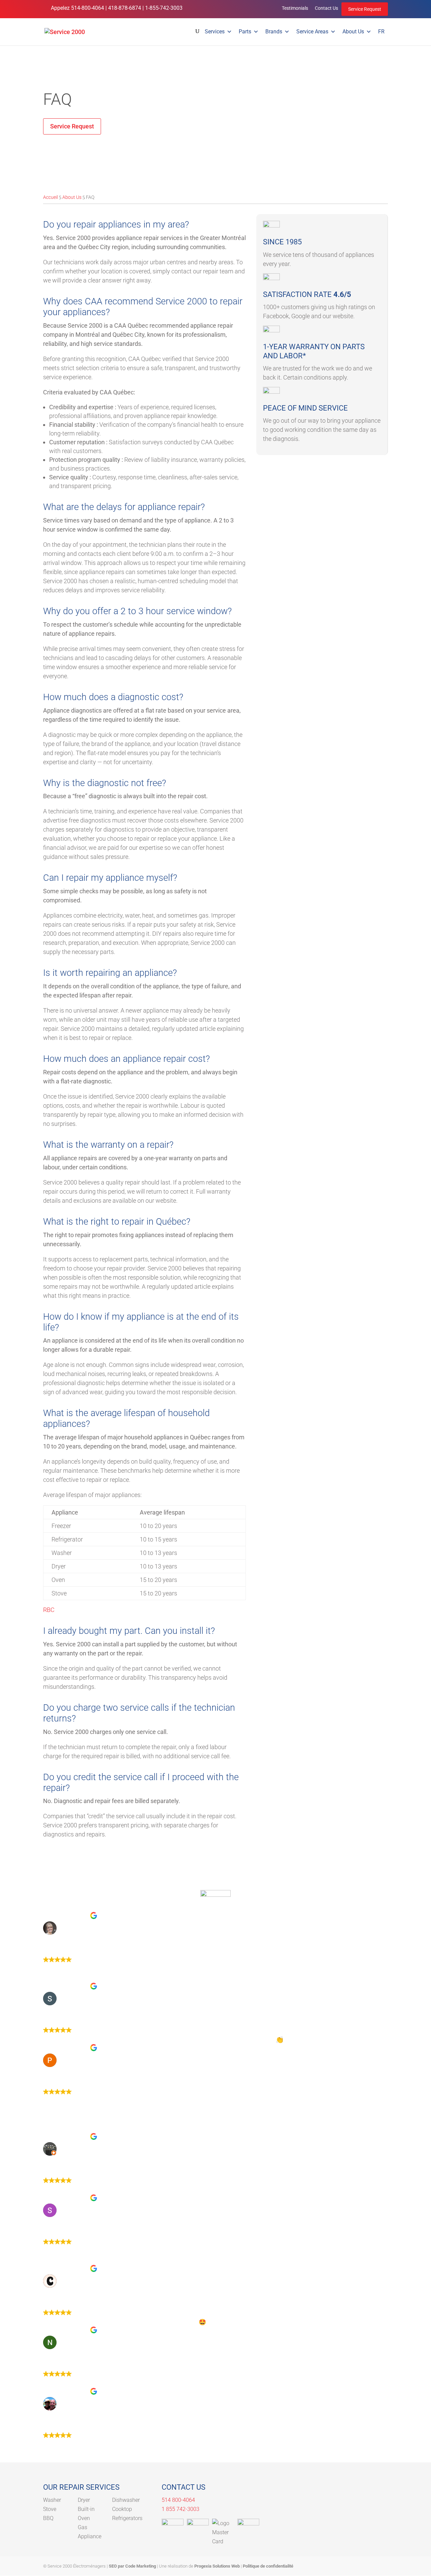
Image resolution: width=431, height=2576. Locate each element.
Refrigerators (127, 2518)
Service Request (365, 9)
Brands (274, 32)
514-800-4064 (88, 8)
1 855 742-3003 (180, 2509)
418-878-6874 (125, 8)
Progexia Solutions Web (217, 2566)
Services (215, 32)
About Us (353, 32)
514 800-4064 (178, 2500)
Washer (52, 2500)
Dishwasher (126, 2500)
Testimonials (295, 8)
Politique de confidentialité (268, 2566)
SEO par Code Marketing (132, 2566)
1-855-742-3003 (164, 8)
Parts (245, 32)
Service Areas (312, 32)
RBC (49, 1610)
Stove (50, 2509)
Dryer (84, 2500)
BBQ (48, 2518)
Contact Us (326, 8)
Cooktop (122, 2509)
